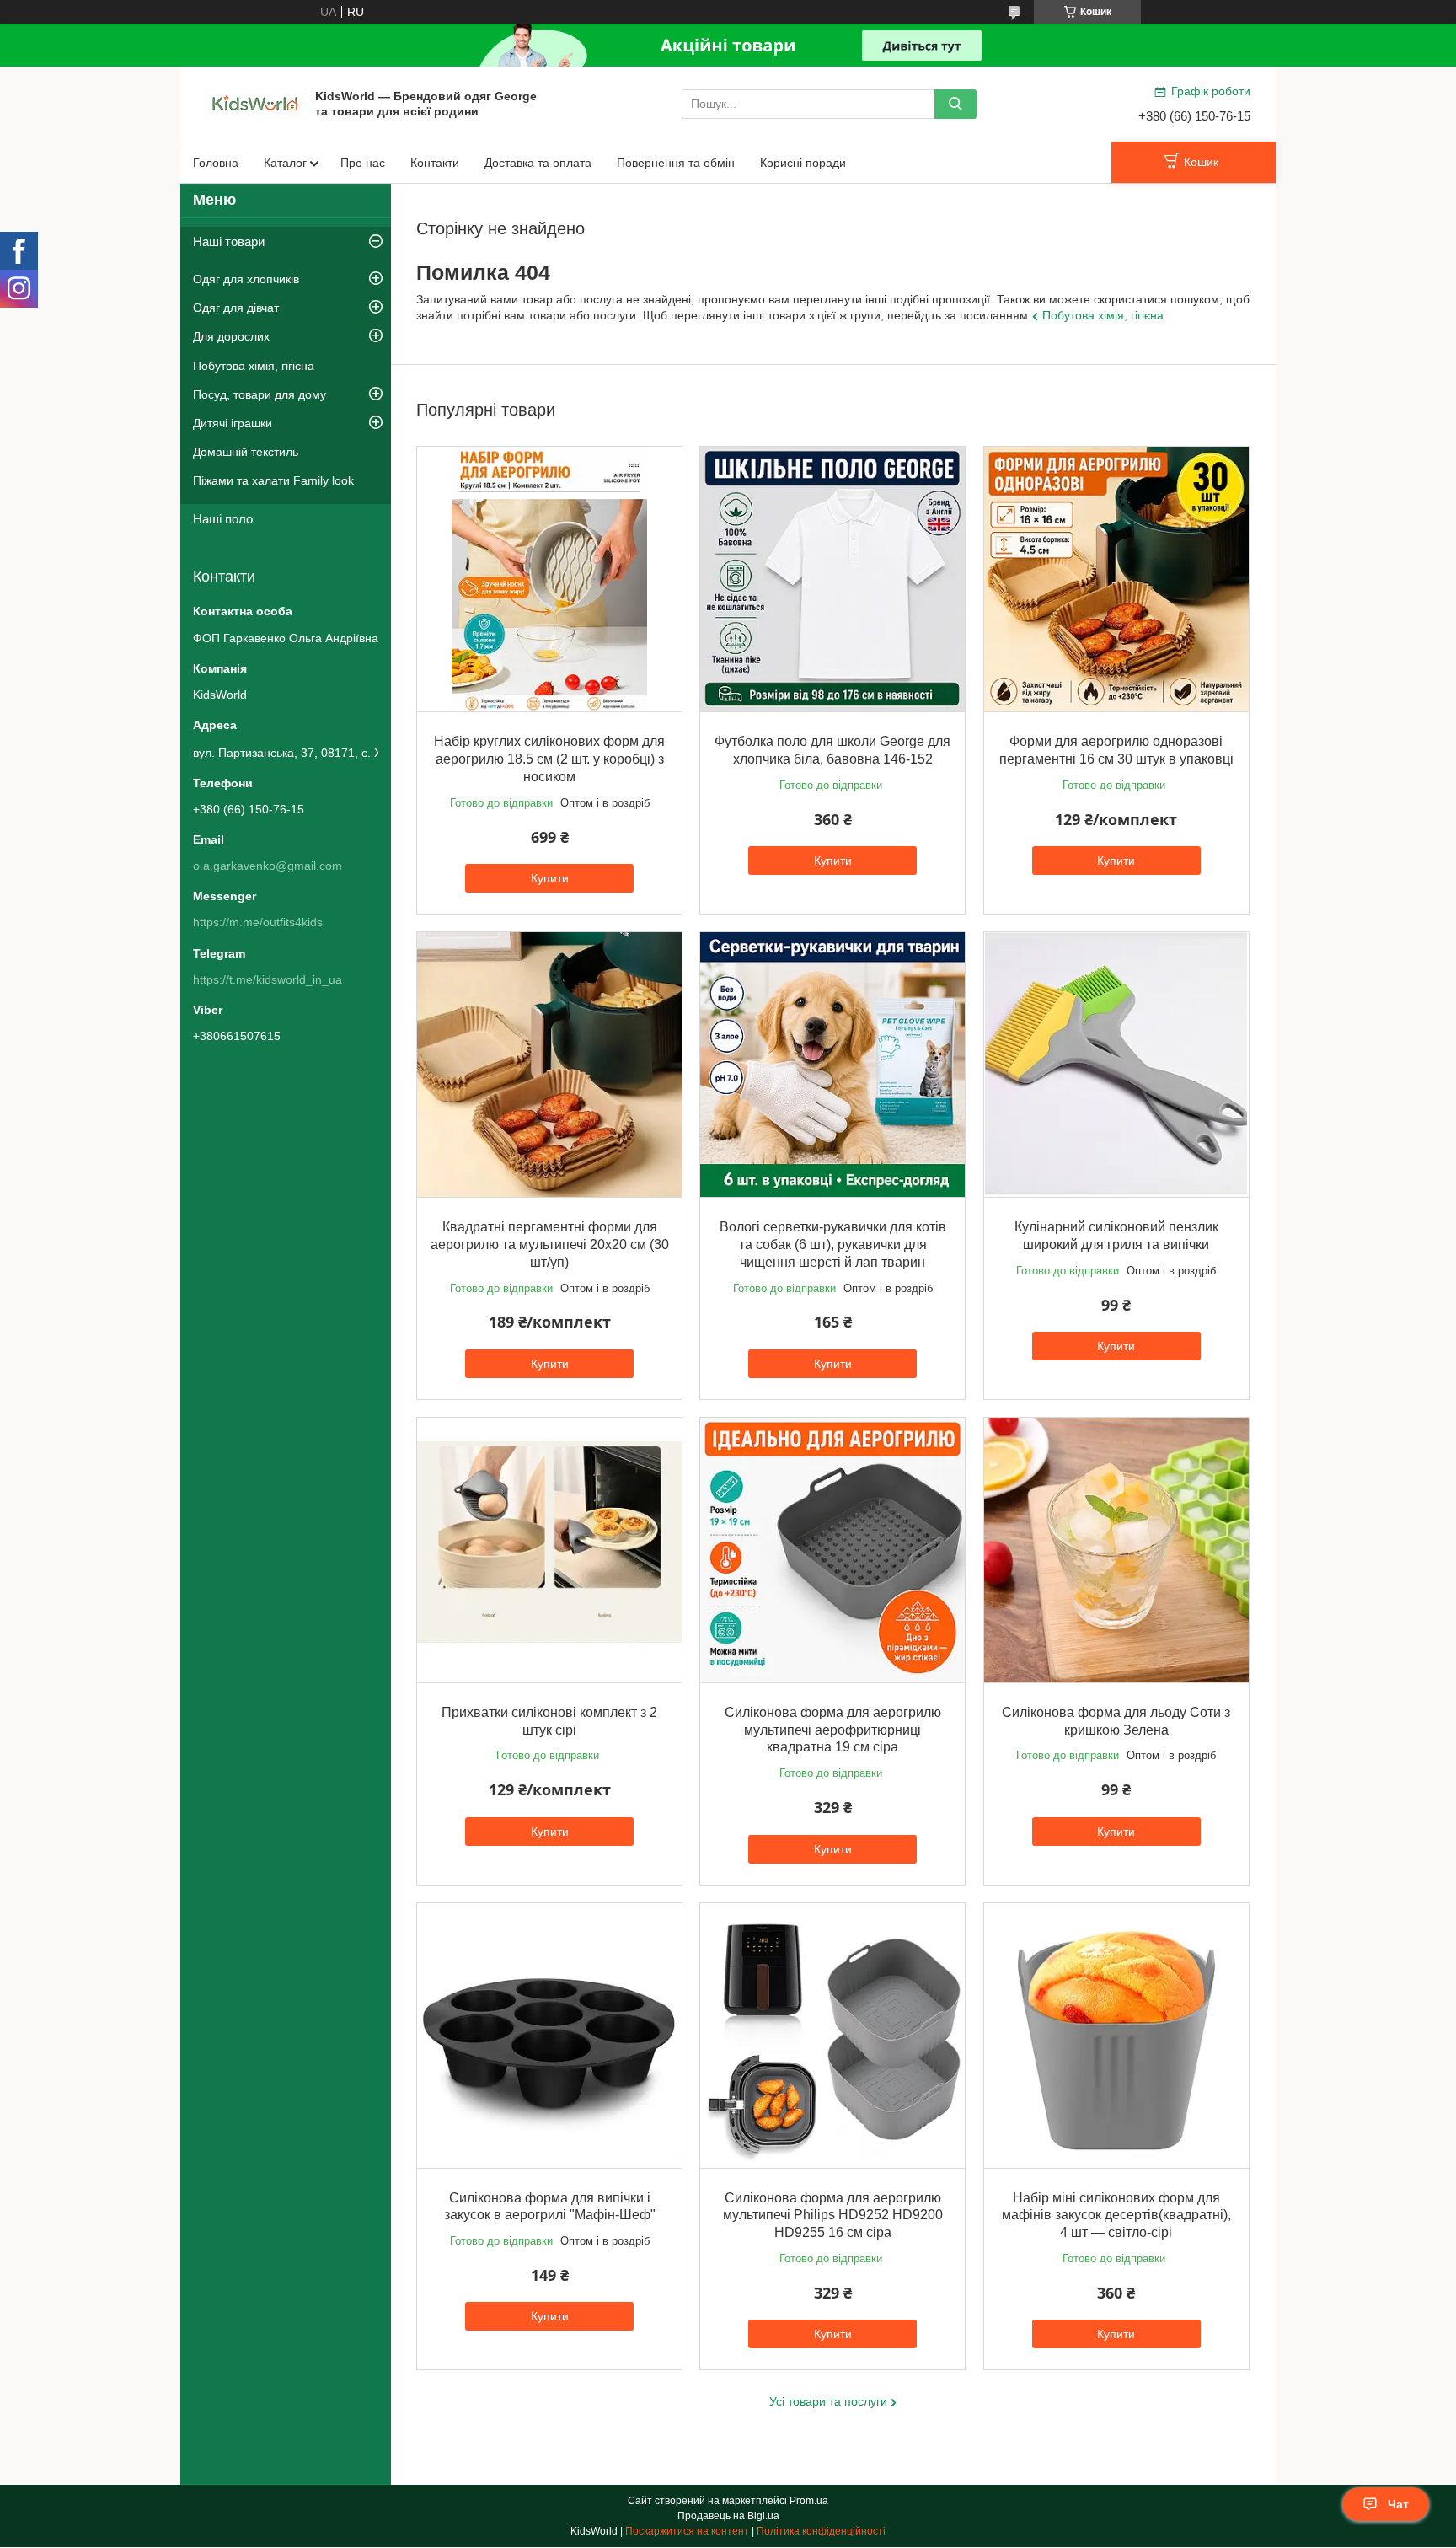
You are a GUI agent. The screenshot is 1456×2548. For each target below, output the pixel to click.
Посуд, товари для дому (260, 394)
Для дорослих (231, 336)
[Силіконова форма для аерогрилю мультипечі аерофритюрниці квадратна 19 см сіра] (832, 1550)
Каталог (285, 163)
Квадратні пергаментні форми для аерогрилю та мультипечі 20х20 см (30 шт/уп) (550, 1244)
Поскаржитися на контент (687, 2531)
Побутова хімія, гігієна (1103, 315)
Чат (1398, 2504)
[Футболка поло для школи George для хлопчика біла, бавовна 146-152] (832, 579)
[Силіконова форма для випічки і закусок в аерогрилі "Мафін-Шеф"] (549, 2036)
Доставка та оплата (538, 163)
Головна (216, 163)
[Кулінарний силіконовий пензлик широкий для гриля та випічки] (1116, 1065)
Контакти (435, 163)
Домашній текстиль (246, 452)
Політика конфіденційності (821, 2531)
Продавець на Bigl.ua (728, 2516)
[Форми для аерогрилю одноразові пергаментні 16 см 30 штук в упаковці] (1116, 579)
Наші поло (223, 519)
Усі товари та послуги (828, 2401)
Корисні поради (803, 163)
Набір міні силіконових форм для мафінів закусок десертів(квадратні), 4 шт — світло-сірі (1116, 2215)
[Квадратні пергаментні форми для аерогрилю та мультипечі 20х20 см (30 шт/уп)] (549, 1065)
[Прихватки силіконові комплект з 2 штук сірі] (549, 1550)
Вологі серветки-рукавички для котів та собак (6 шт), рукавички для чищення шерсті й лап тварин (833, 1244)
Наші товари (229, 241)
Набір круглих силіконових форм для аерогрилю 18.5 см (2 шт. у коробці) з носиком (549, 759)
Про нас (363, 163)
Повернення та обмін (676, 163)
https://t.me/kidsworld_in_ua (268, 979)
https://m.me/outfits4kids (258, 922)
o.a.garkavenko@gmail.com (268, 866)
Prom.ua (809, 2501)
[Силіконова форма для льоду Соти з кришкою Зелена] (1116, 1550)
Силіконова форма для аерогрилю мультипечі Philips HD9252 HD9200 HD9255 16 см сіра (833, 2215)
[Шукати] (955, 104)
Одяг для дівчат (236, 308)
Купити (550, 878)
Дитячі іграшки (233, 423)
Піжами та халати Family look (273, 480)
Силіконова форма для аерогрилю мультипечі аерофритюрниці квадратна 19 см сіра (833, 1730)
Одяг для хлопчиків (246, 279)
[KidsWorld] (256, 103)
